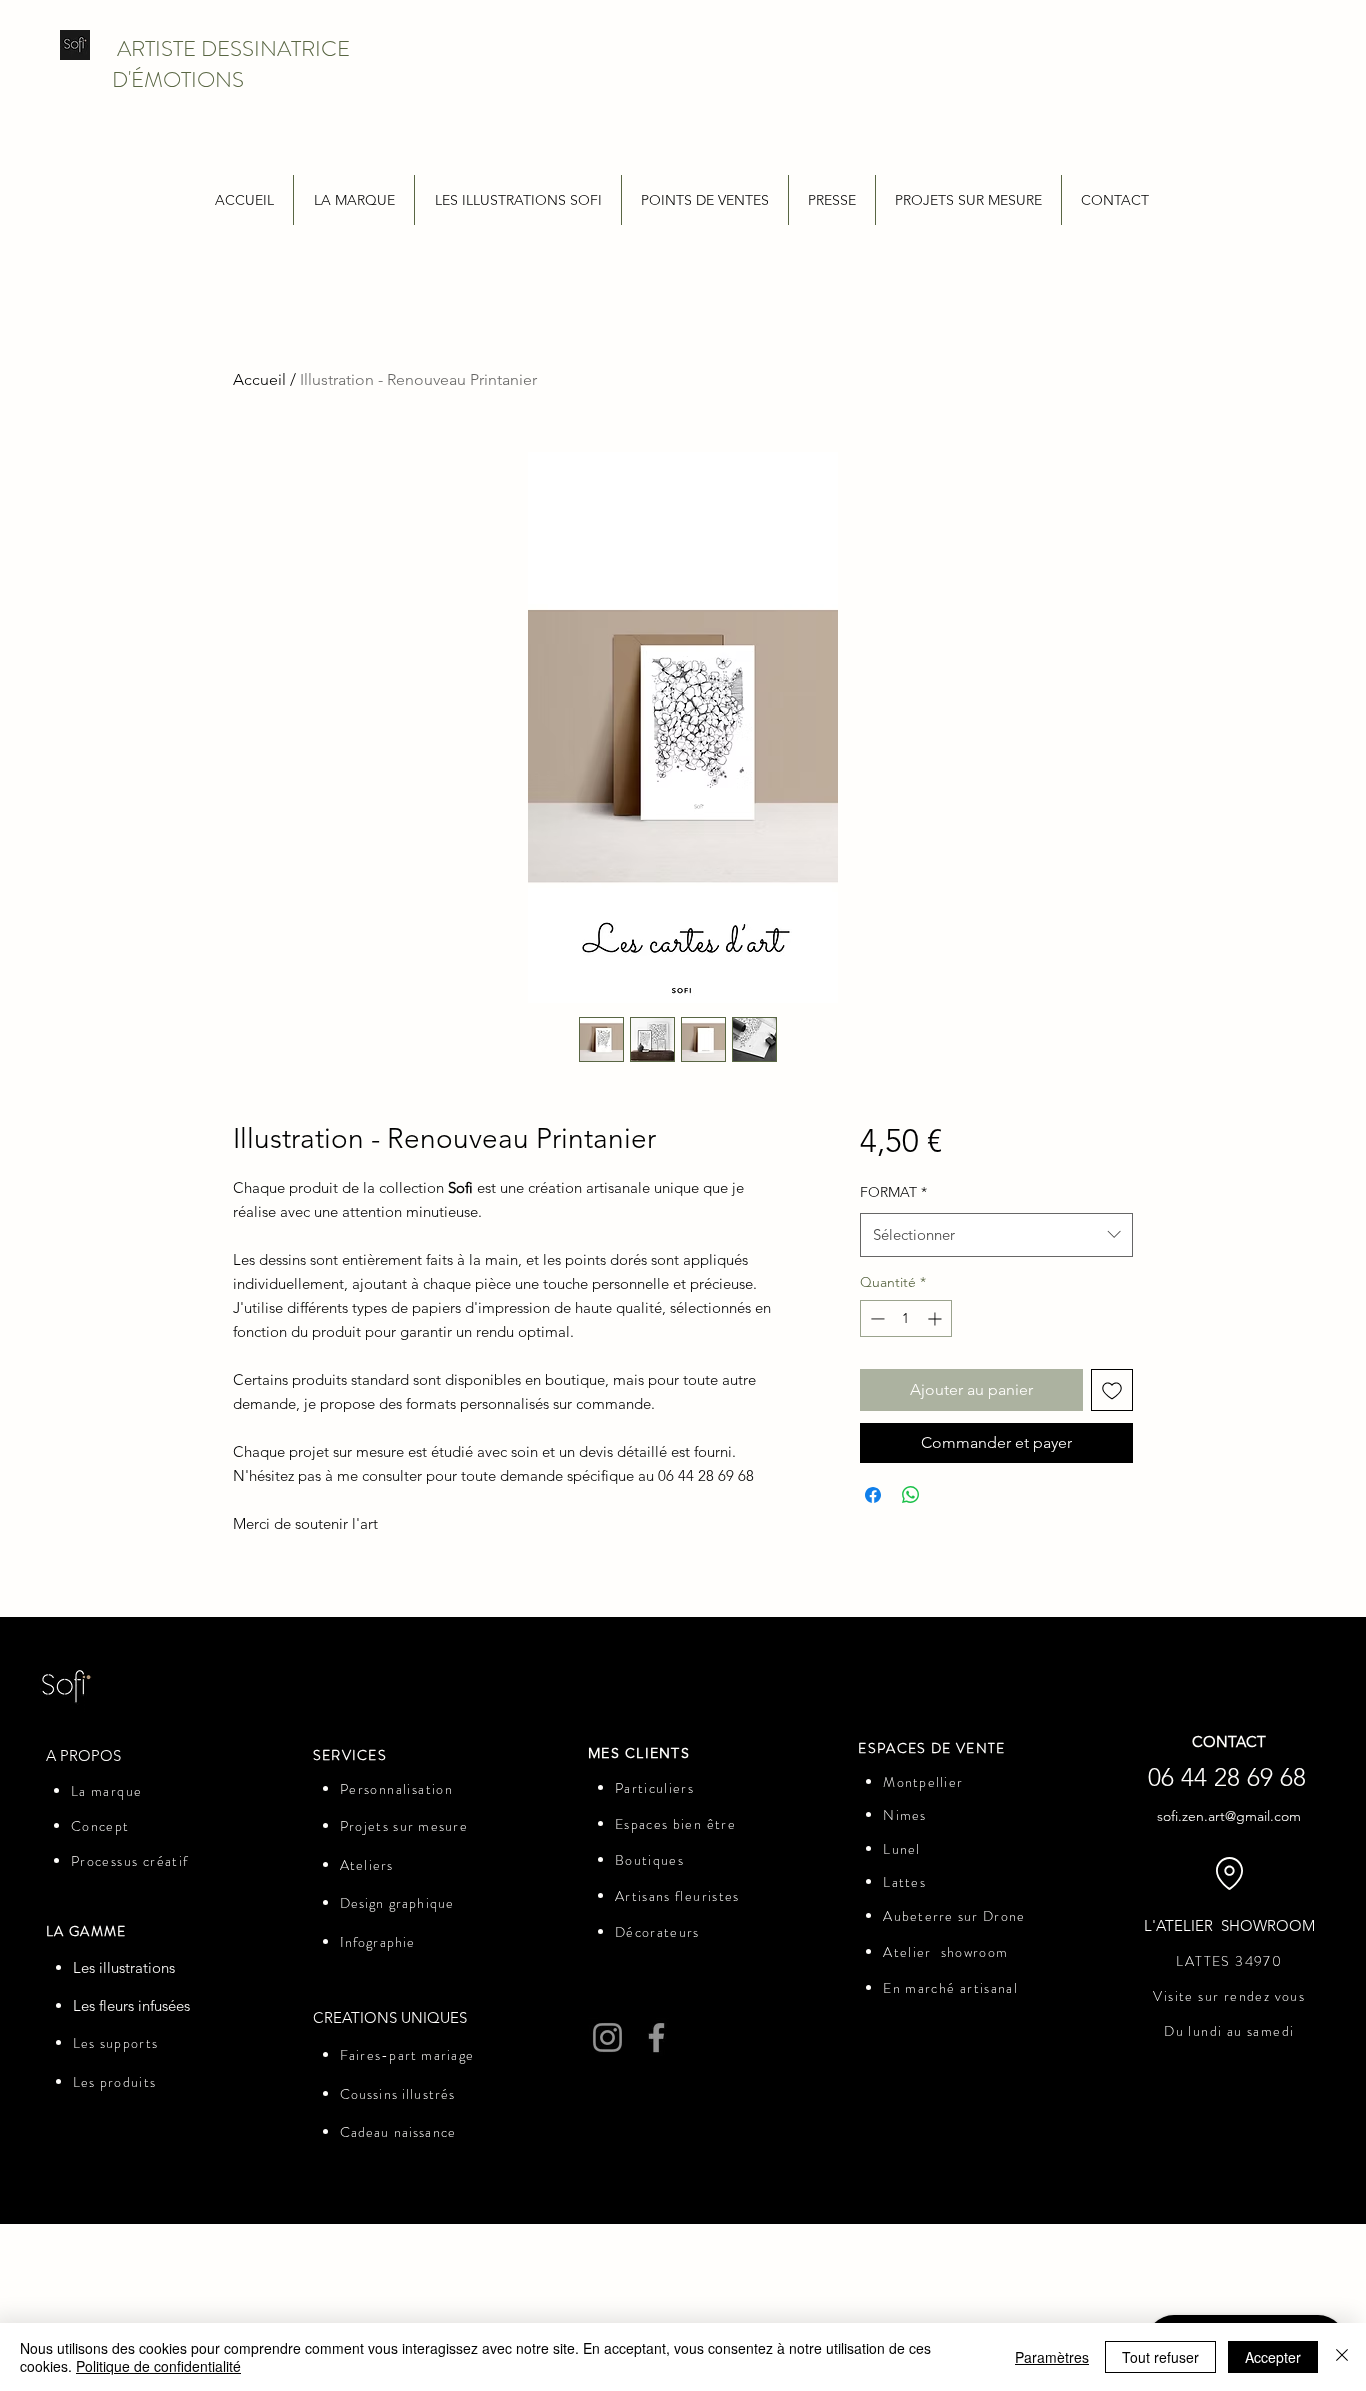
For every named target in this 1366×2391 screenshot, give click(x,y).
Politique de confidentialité (158, 2366)
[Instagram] (607, 2037)
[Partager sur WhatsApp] (911, 1495)
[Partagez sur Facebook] (873, 1495)
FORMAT (893, 1192)
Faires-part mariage (407, 2055)
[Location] (1229, 1874)
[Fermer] (1342, 2357)
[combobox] (996, 1235)
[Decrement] (875, 1318)
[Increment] (936, 1318)
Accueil (259, 379)
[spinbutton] (906, 1318)
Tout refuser (1160, 2357)
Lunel (901, 1849)
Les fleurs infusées (131, 2005)
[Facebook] (656, 2037)
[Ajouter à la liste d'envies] (1112, 1390)
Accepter (1273, 2357)
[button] (353, 200)
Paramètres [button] (1052, 2357)
